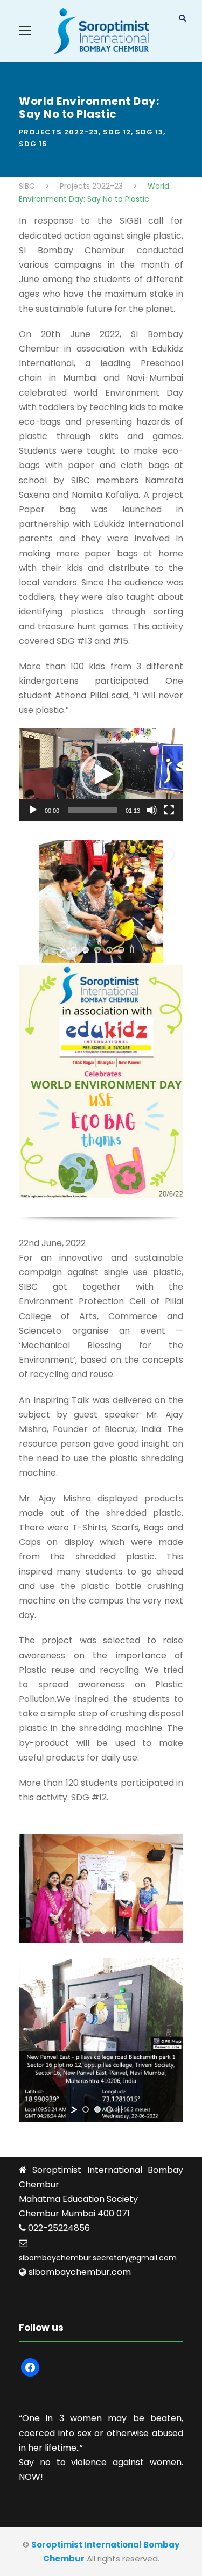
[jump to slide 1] (74, 950)
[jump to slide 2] (86, 950)
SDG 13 (149, 132)
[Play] (33, 810)
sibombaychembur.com (80, 2272)
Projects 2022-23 (59, 132)
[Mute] (152, 810)
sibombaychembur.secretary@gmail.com (98, 2258)
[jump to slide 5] (121, 950)
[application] (101, 775)
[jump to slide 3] (97, 950)
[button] (101, 775)
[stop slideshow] (132, 950)
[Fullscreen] (169, 810)
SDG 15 (33, 144)
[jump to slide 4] (109, 950)
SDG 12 (117, 132)
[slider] (92, 810)
